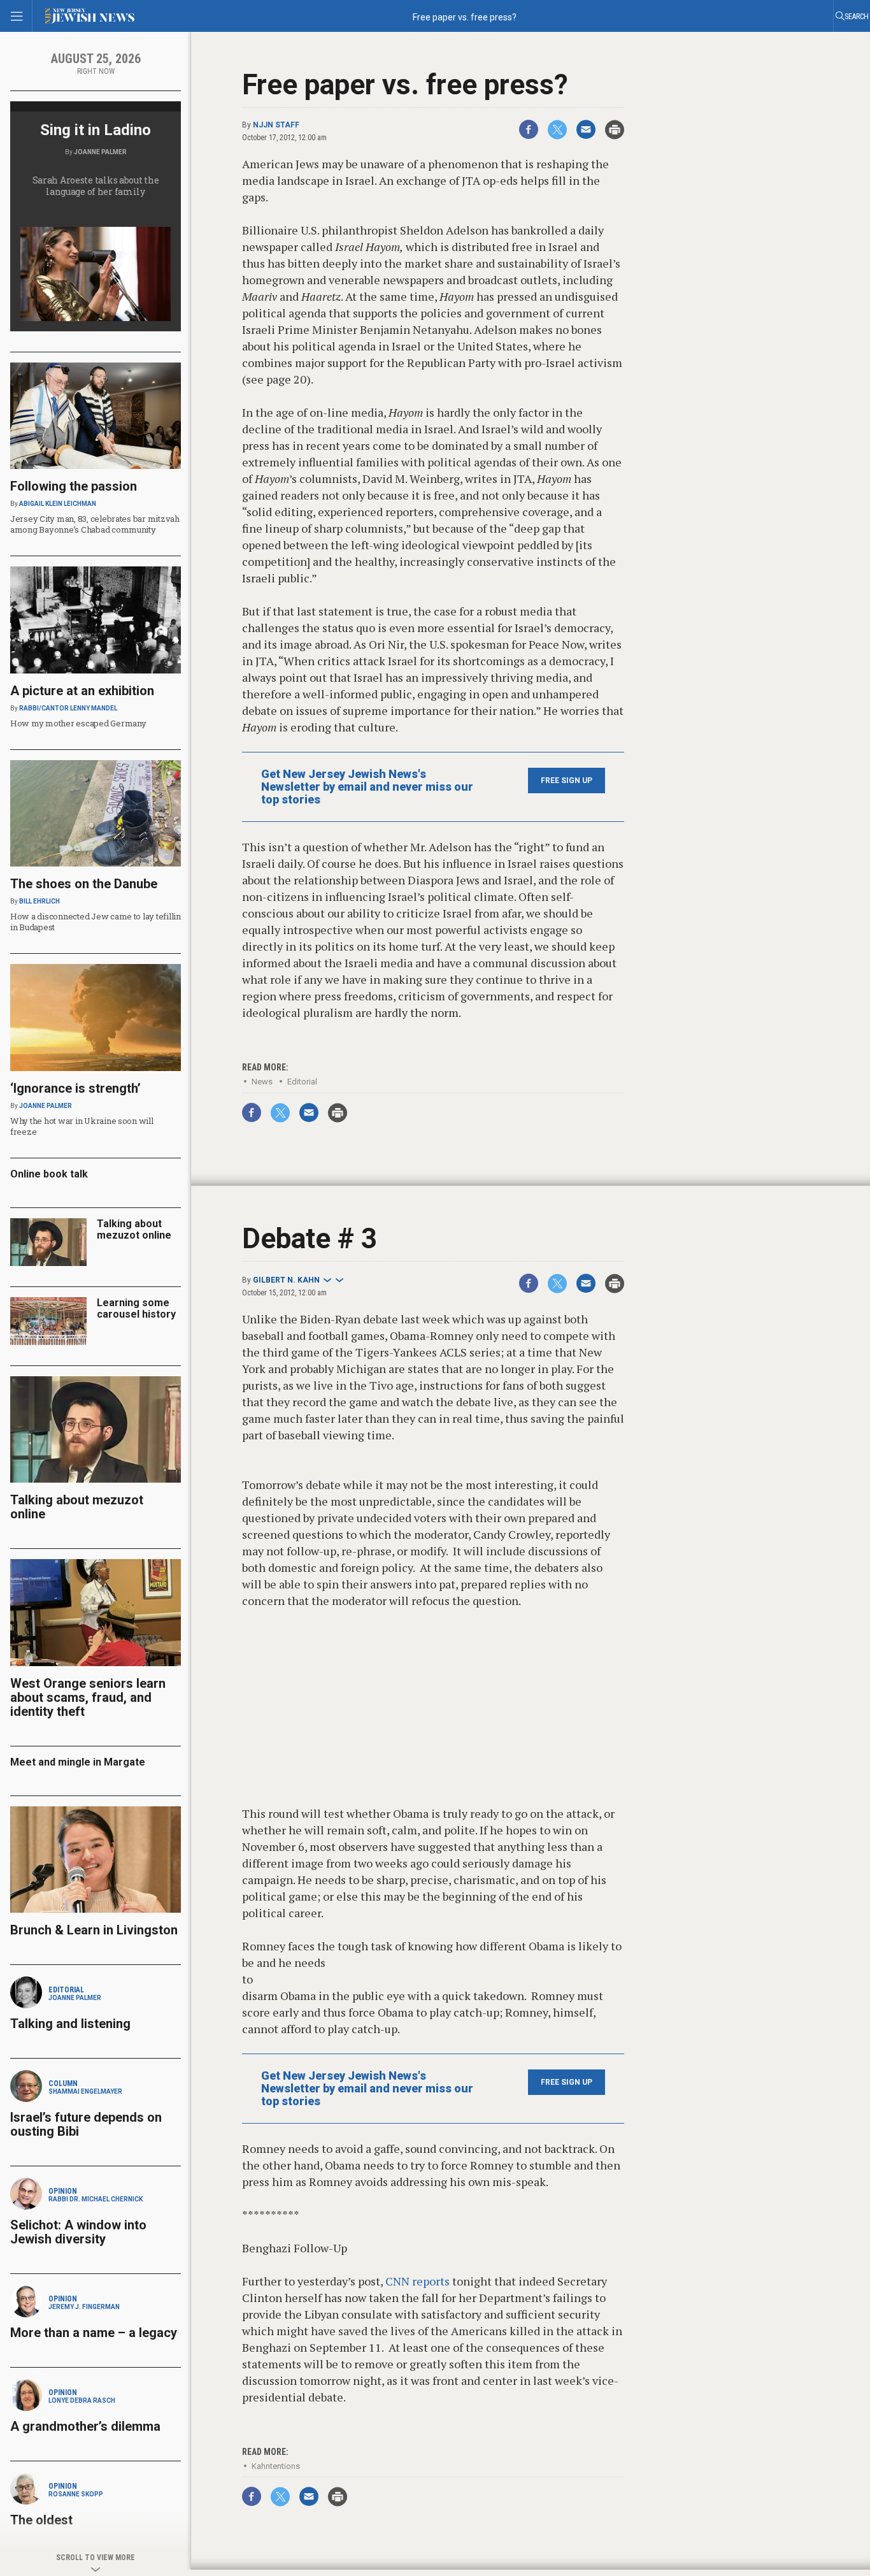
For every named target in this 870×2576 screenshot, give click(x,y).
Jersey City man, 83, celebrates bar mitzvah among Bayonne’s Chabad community (95, 524)
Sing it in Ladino (96, 130)
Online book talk (49, 1174)
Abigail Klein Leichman (58, 504)
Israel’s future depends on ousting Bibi (86, 2124)
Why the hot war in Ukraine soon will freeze (82, 1126)
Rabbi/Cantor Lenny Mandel (68, 708)
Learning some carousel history (136, 1308)
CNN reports (417, 2281)
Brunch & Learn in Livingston (94, 1930)
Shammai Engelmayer (85, 2091)
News (262, 1082)
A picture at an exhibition (82, 691)
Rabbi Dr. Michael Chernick (96, 2199)
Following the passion (74, 486)
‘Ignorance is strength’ (75, 1088)
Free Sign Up (567, 781)
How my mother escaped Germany (78, 723)
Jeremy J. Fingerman (84, 2307)
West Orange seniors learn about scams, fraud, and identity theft (88, 1697)
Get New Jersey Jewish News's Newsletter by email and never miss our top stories (367, 787)
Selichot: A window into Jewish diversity (78, 2232)
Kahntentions (276, 2466)
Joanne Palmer (100, 152)
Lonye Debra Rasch (82, 2400)
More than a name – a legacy (94, 2333)
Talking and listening (70, 2024)
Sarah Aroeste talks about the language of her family (96, 186)
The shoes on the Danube (84, 884)
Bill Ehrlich (39, 901)
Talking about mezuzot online (134, 1229)
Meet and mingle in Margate (78, 1762)
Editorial (302, 1082)
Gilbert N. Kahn (286, 1280)
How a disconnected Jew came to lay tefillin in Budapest (96, 922)
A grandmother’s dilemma (85, 2426)
